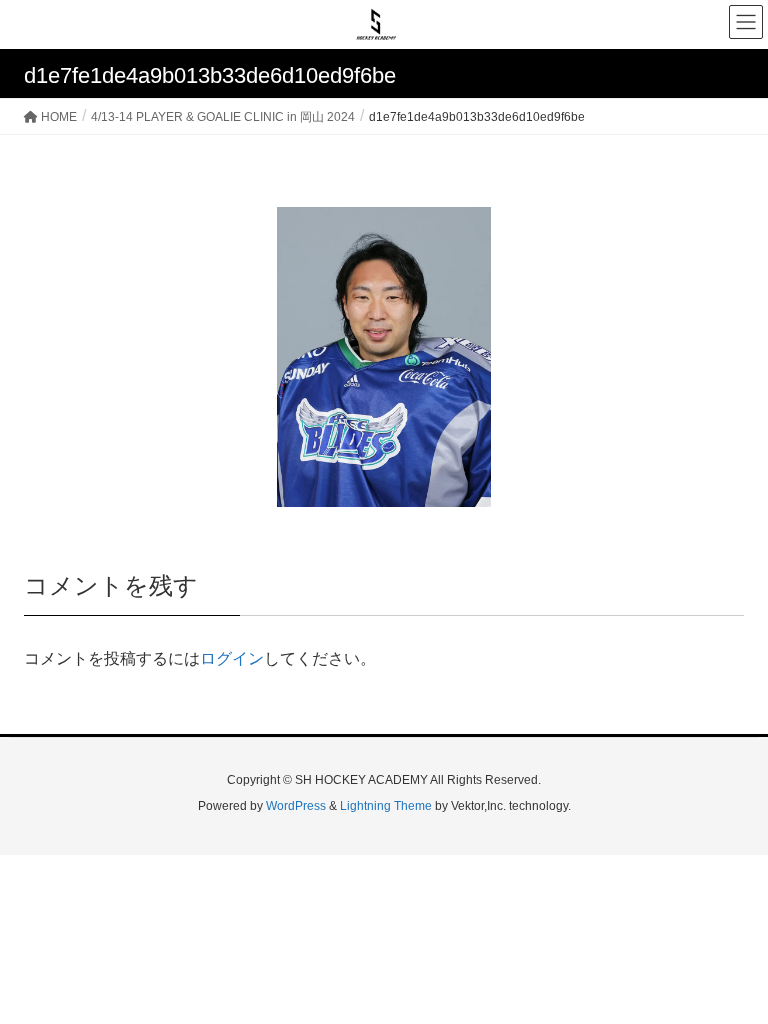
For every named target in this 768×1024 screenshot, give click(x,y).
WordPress (296, 806)
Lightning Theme (386, 806)
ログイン (232, 658)
